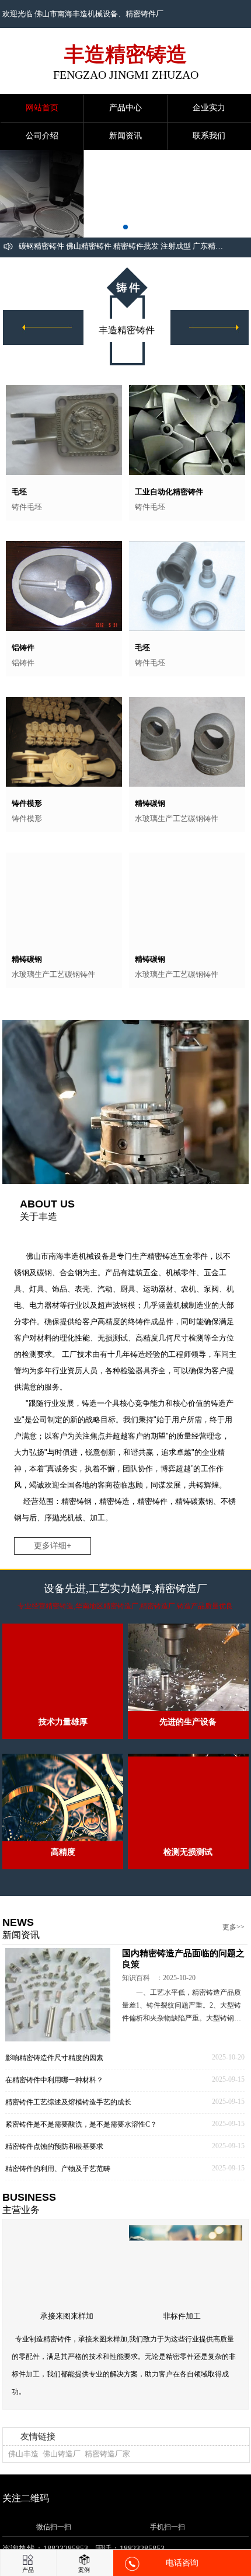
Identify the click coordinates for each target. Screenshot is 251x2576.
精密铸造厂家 (107, 2473)
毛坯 (19, 492)
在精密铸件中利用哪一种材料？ (54, 2093)
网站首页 (42, 108)
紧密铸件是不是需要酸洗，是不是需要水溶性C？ (81, 2137)
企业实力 (209, 108)
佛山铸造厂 (62, 2473)
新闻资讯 (125, 136)
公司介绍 (42, 136)
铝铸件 (23, 648)
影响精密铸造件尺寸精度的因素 (54, 2071)
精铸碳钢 (150, 803)
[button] (116, 227)
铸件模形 (27, 803)
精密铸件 (141, 14)
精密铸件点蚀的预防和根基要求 (54, 2159)
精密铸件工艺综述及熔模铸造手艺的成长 (68, 2115)
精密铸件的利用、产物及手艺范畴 (58, 2181)
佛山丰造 (23, 2473)
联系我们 (209, 136)
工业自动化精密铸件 (169, 492)
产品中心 (125, 108)
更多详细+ (53, 1552)
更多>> (233, 1933)
